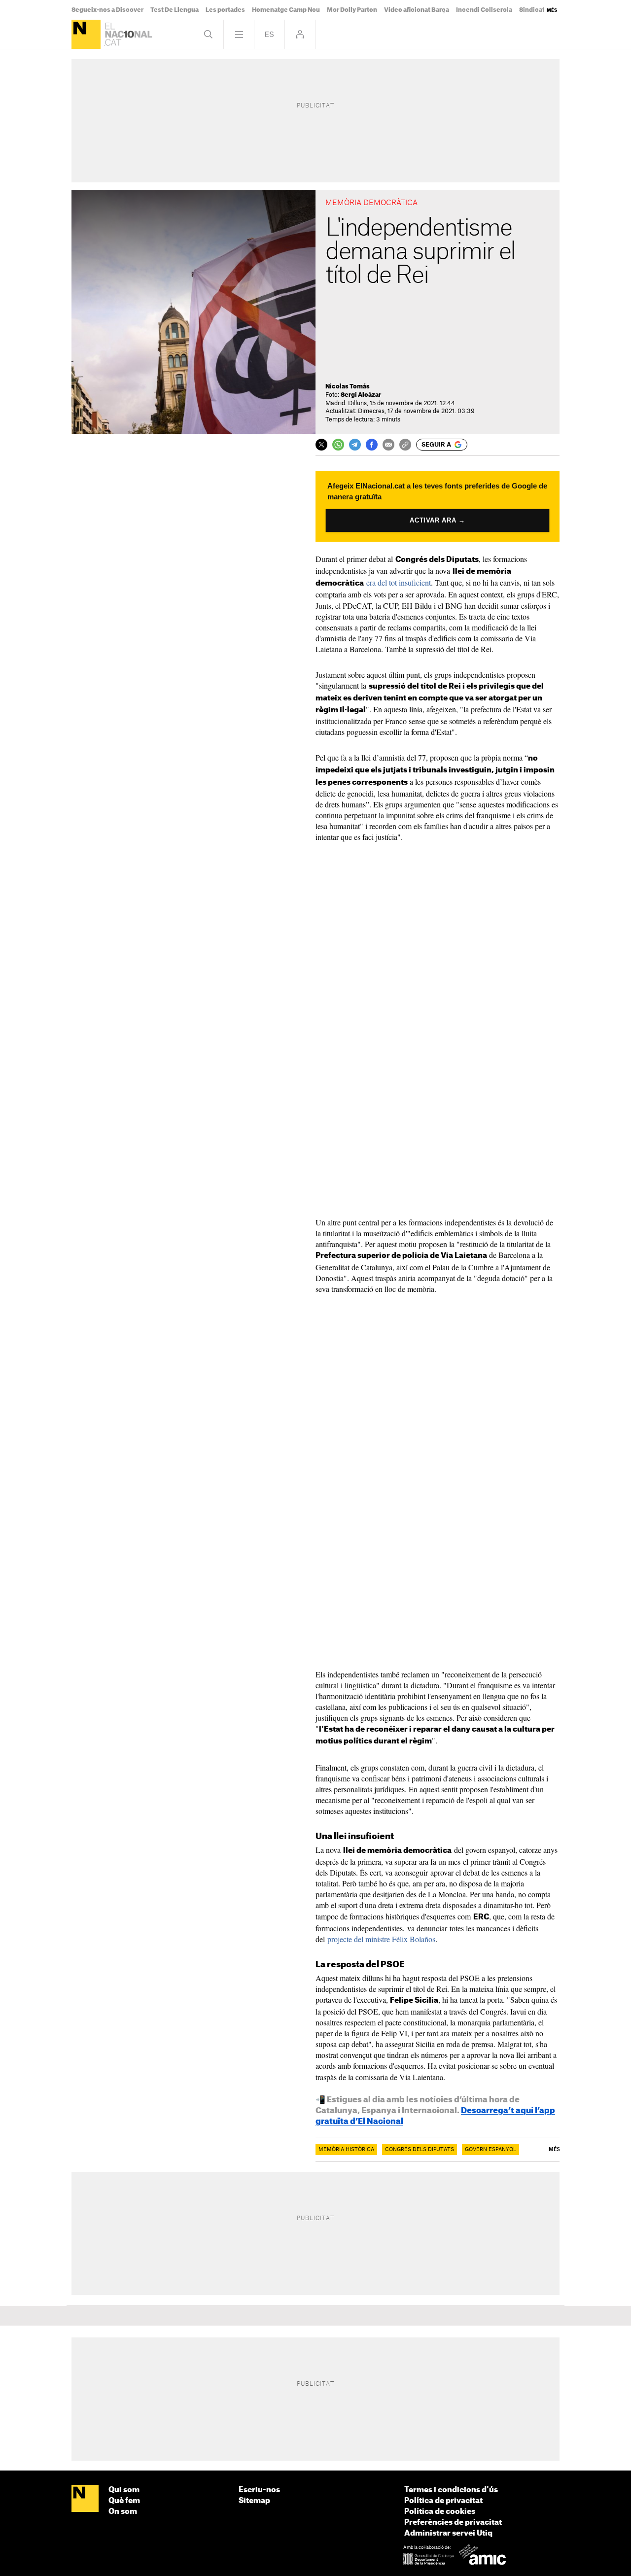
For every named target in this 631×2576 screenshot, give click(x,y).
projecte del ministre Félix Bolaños (381, 1939)
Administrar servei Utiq (448, 2533)
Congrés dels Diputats (420, 2150)
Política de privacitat (443, 2501)
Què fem (124, 2501)
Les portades (225, 10)
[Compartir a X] (321, 445)
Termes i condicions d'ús (451, 2490)
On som (123, 2512)
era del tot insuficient (399, 582)
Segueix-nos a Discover (107, 10)
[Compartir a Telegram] (355, 445)
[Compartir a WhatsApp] (338, 445)
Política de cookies (440, 2512)
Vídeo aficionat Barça (417, 10)
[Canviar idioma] (269, 34)
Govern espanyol (491, 2150)
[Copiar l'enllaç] (405, 445)
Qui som (124, 2490)
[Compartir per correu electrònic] (388, 445)
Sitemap (254, 2501)
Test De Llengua (175, 10)
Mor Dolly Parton (352, 10)
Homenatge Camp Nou (286, 10)
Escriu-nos (259, 2490)
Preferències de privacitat (453, 2523)
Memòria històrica (346, 2150)
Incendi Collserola (484, 10)
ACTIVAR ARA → (438, 520)
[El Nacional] (86, 34)
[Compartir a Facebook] (372, 445)
